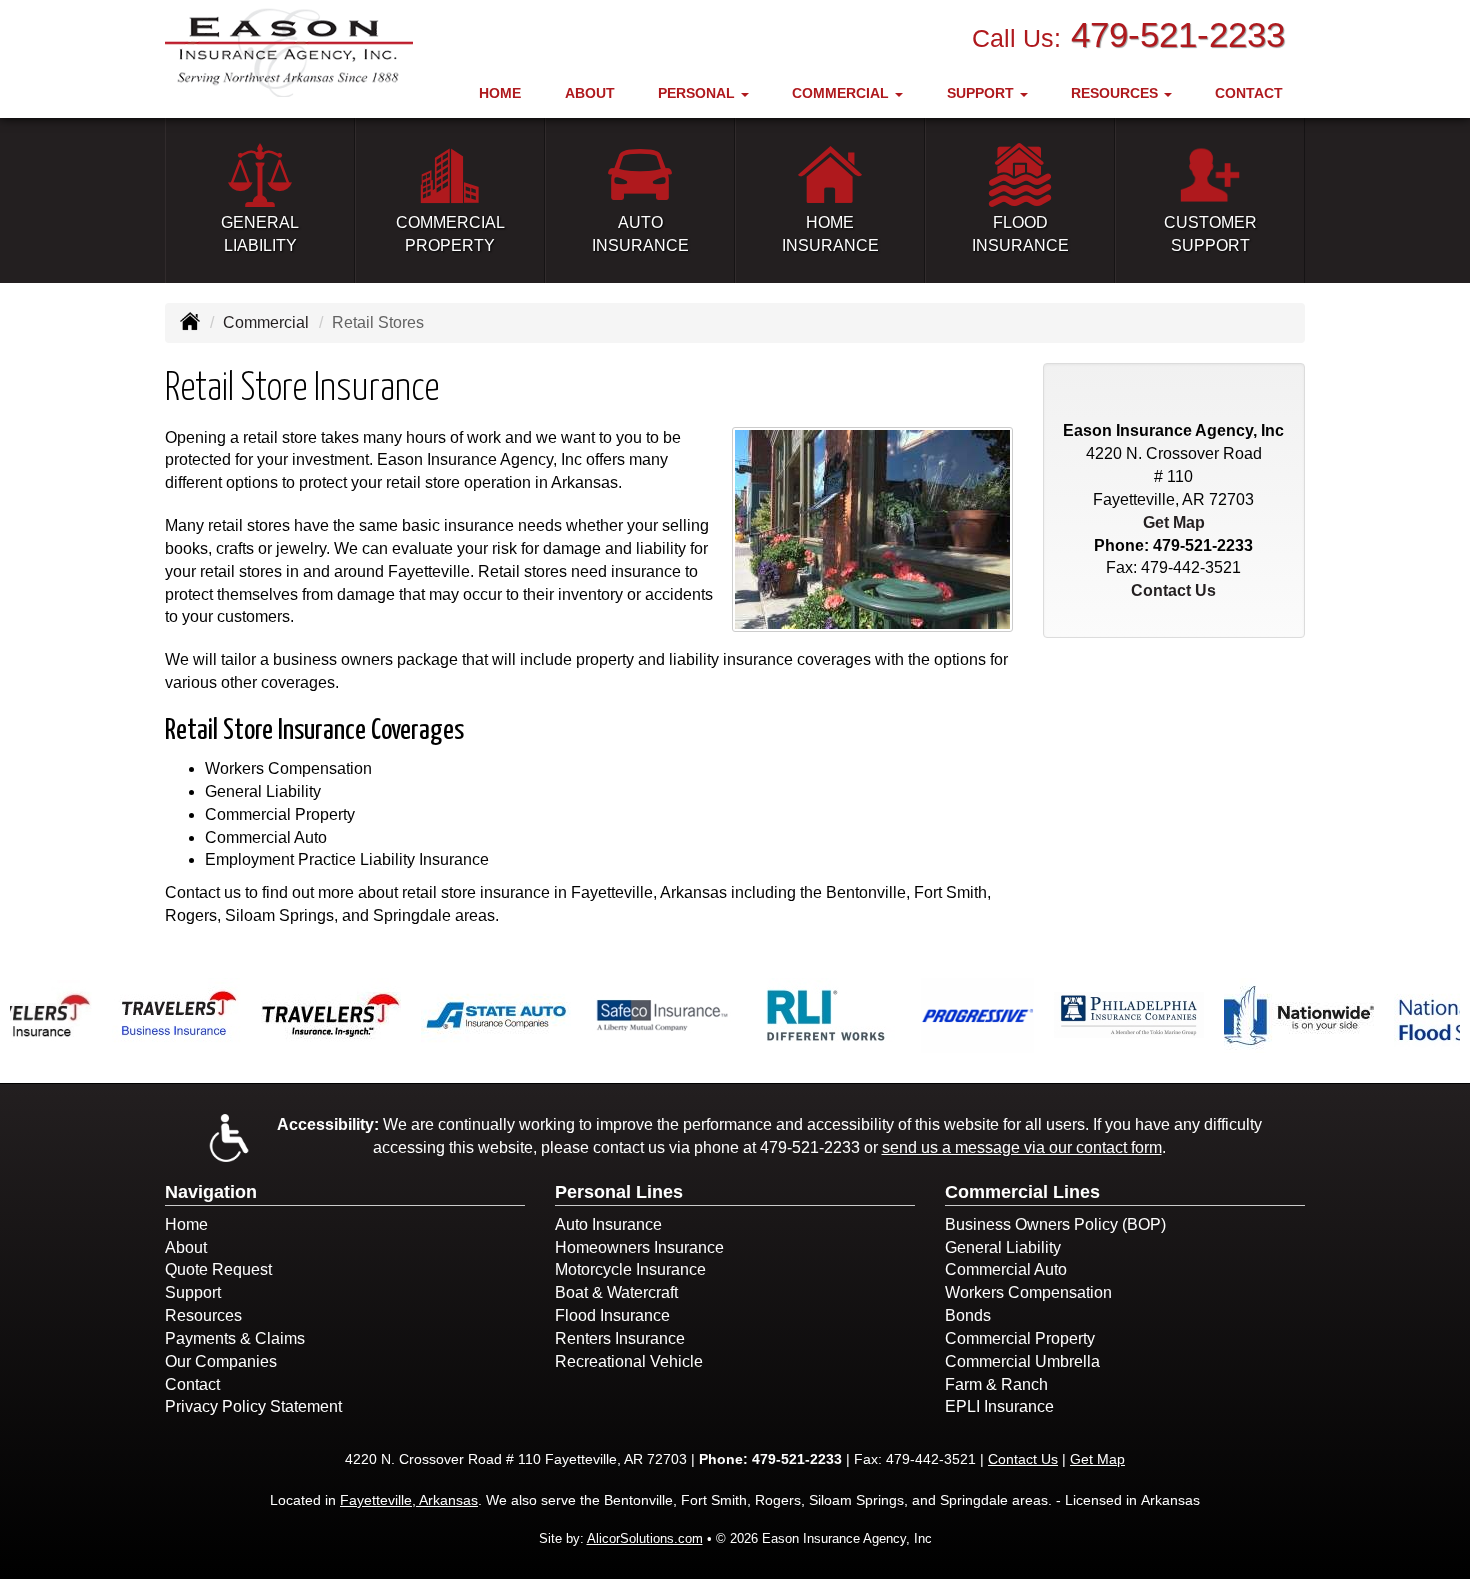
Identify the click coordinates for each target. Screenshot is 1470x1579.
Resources (203, 1315)
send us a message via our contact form (1022, 1147)
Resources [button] (1116, 93)
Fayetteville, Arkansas (409, 1500)
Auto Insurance (608, 1224)
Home (500, 93)
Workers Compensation (1028, 1292)
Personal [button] (698, 93)
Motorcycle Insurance (630, 1269)
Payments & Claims (235, 1338)
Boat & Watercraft (616, 1292)
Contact (1249, 93)
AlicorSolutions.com (645, 1538)
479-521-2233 (1178, 34)
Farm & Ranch (996, 1384)
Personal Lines (619, 1192)
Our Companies (221, 1361)
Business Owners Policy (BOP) (1055, 1224)
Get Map (1174, 522)
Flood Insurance (612, 1315)
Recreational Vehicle (629, 1361)
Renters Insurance (620, 1338)
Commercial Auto (1006, 1269)
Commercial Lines (1022, 1192)
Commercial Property (1020, 1338)
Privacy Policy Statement (253, 1406)
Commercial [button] (842, 93)
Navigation (211, 1192)
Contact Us (1173, 590)
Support (193, 1292)
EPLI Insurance (999, 1406)
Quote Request (218, 1269)
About (590, 93)
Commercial (266, 322)
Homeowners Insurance (639, 1247)
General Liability (1003, 1247)
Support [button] (982, 93)
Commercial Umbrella (1022, 1361)
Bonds (968, 1315)
